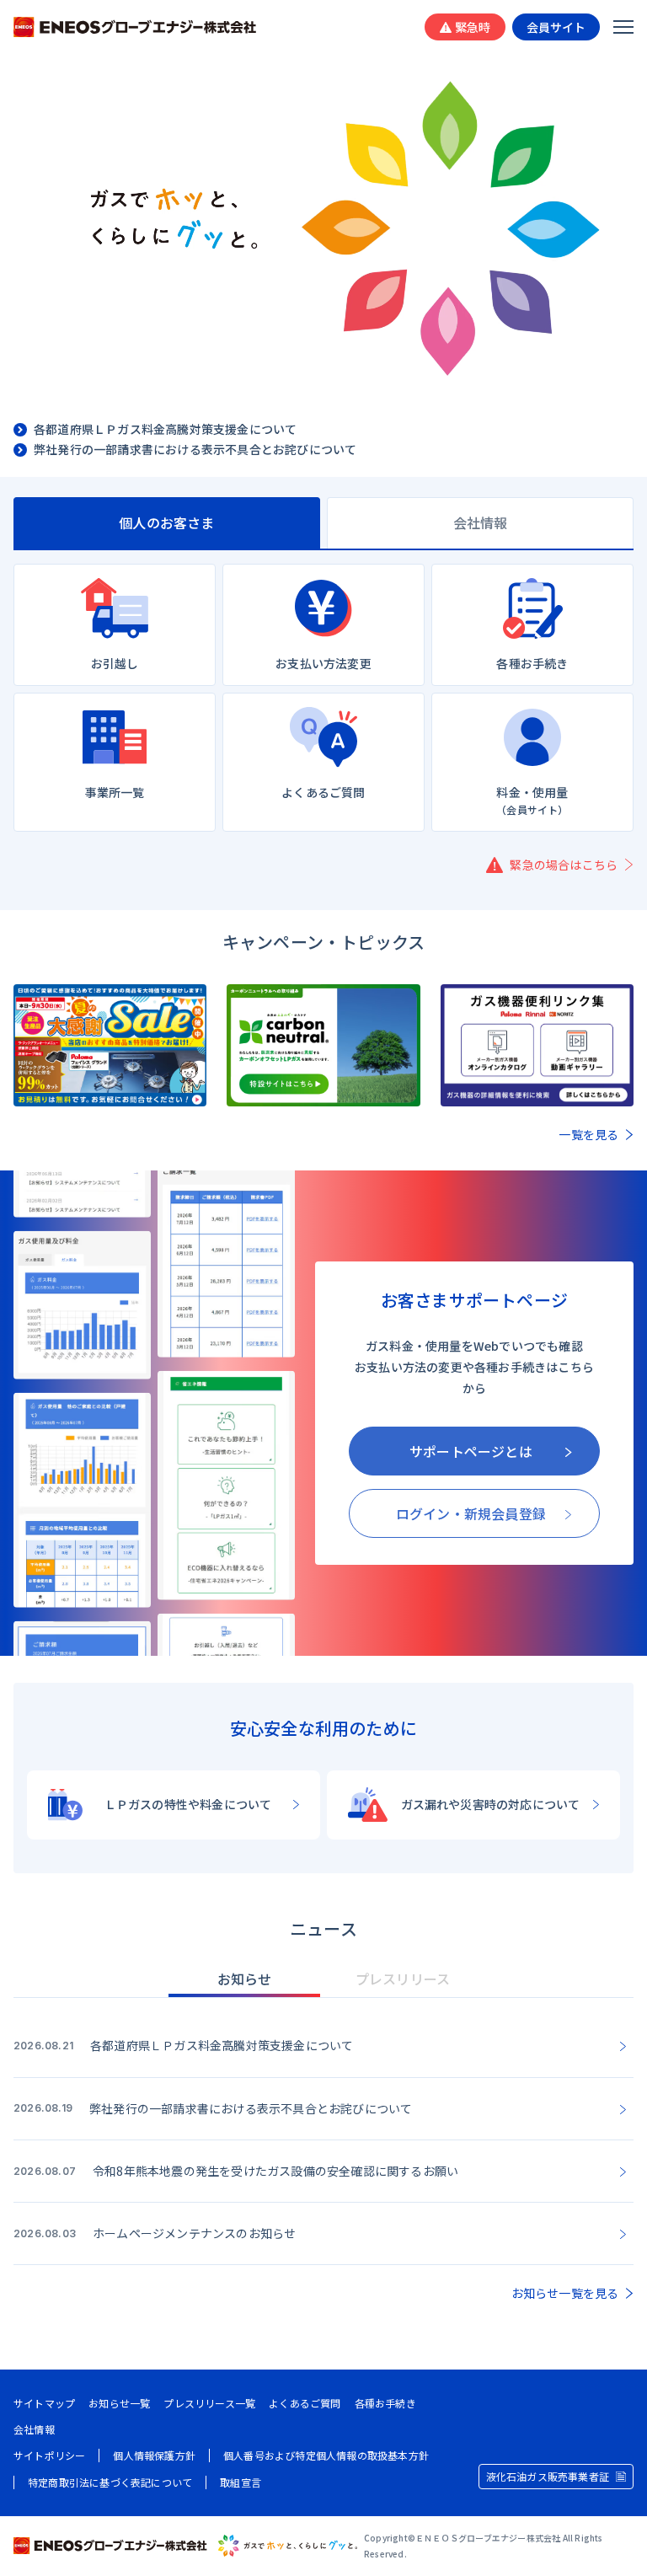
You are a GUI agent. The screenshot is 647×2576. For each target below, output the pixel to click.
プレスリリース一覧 (209, 2403)
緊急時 (473, 27)
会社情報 (34, 2429)
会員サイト (556, 27)
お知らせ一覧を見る (565, 2293)
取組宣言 (241, 2482)
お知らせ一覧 (119, 2403)
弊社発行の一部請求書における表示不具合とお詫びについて (195, 450)
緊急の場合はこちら (564, 865)
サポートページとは (471, 1451)
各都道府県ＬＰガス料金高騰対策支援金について (165, 430)
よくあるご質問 (305, 2403)
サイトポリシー (49, 2456)
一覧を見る (588, 1134)
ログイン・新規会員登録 (471, 1513)
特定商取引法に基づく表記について (110, 2482)
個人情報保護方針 (154, 2456)
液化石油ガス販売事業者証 (548, 2476)
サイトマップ (44, 2403)
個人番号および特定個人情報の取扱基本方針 (326, 2456)
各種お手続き (385, 2403)
